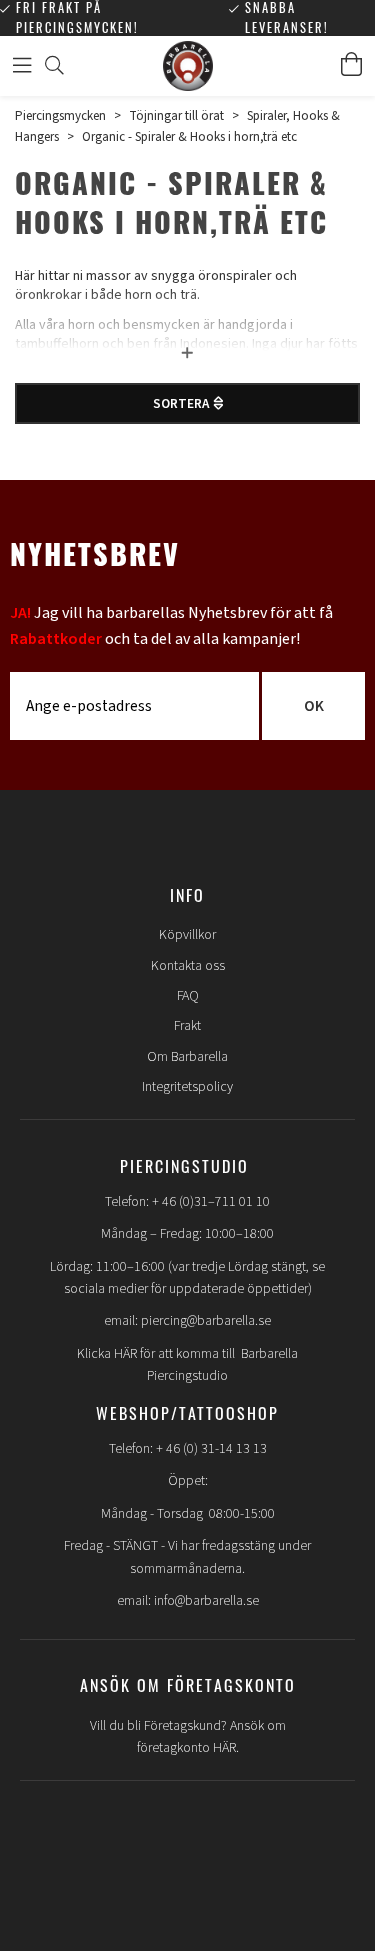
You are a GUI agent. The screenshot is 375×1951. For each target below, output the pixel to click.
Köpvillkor (187, 935)
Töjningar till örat (176, 116)
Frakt (187, 1026)
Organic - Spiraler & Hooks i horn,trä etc (189, 137)
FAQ (188, 996)
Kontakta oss (188, 966)
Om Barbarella (187, 1057)
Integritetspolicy (187, 1087)
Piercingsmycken (60, 116)
